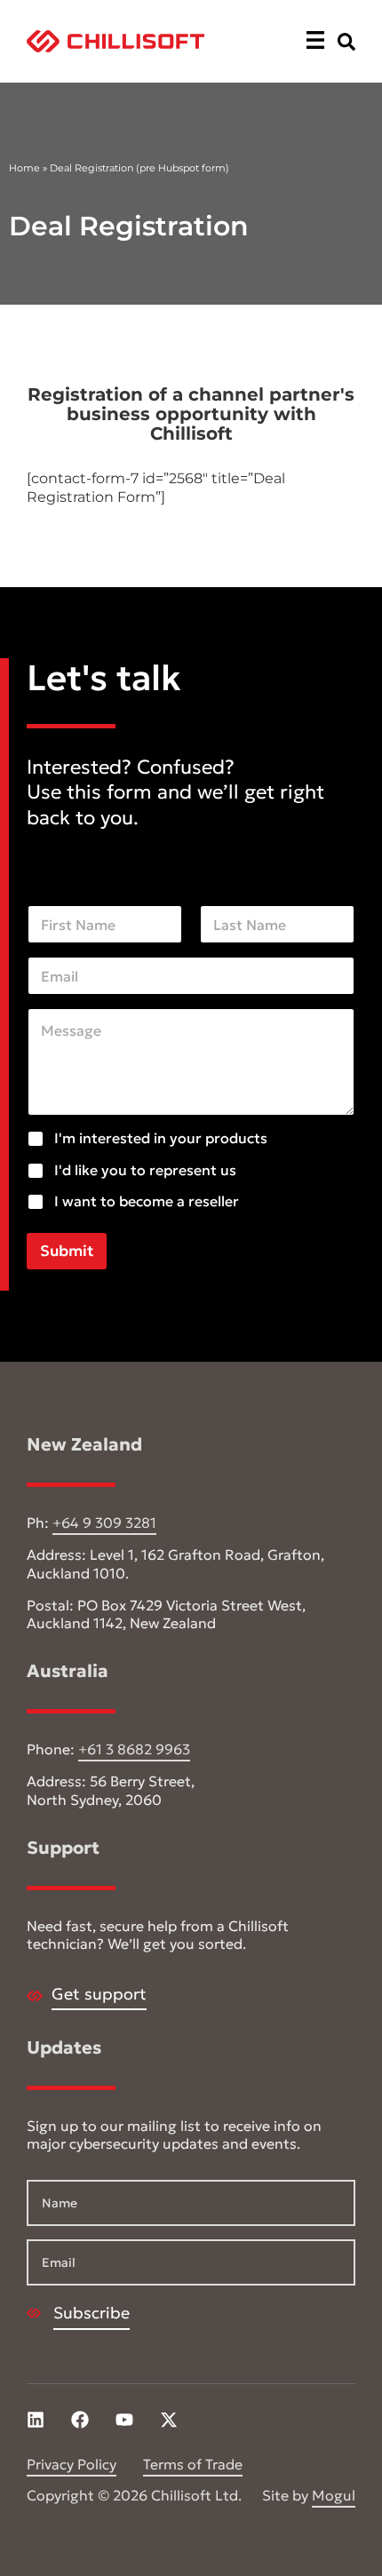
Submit (67, 1251)
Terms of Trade (193, 2464)
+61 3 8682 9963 (134, 1749)
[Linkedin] (36, 2420)
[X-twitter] (169, 2420)
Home (24, 168)
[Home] (115, 42)
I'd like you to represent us (145, 1170)
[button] (315, 41)
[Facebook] (80, 2420)
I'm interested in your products (161, 1138)
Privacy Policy (72, 2464)
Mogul (334, 2495)
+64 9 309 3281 (104, 1523)
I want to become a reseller (147, 1201)
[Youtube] (124, 2420)
